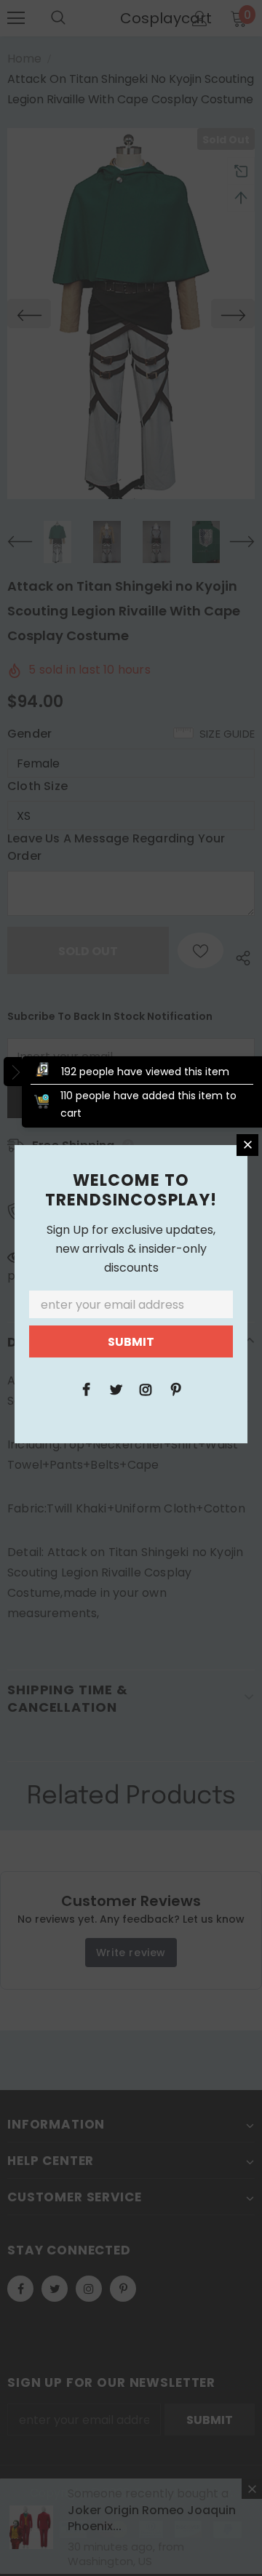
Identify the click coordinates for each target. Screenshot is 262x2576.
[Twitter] (116, 1389)
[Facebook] (86, 1389)
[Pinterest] (175, 1389)
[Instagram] (146, 1389)
